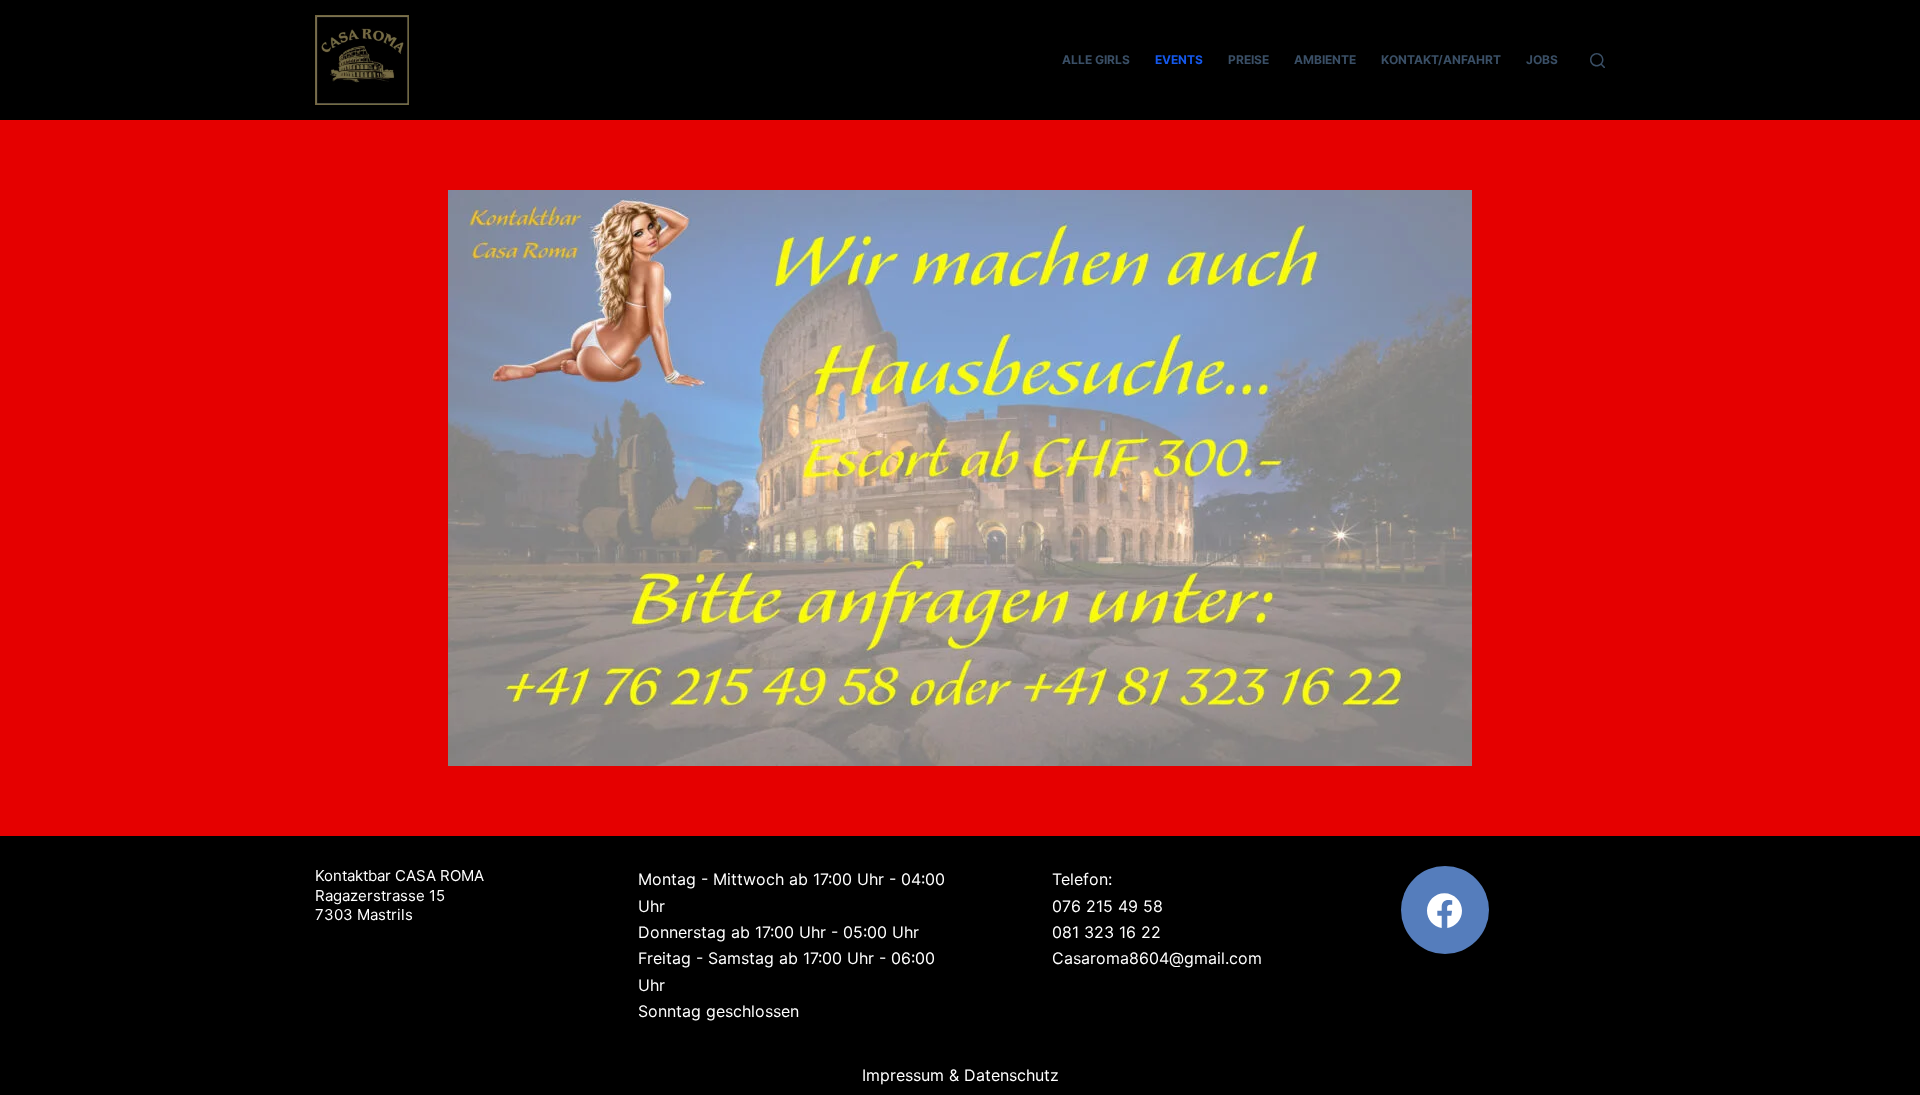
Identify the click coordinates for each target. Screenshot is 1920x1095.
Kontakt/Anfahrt (1441, 59)
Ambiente (1325, 59)
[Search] (1597, 60)
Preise (1248, 59)
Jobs (1542, 59)
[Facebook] (1445, 910)
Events (1179, 59)
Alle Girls (1096, 59)
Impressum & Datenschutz (960, 1075)
